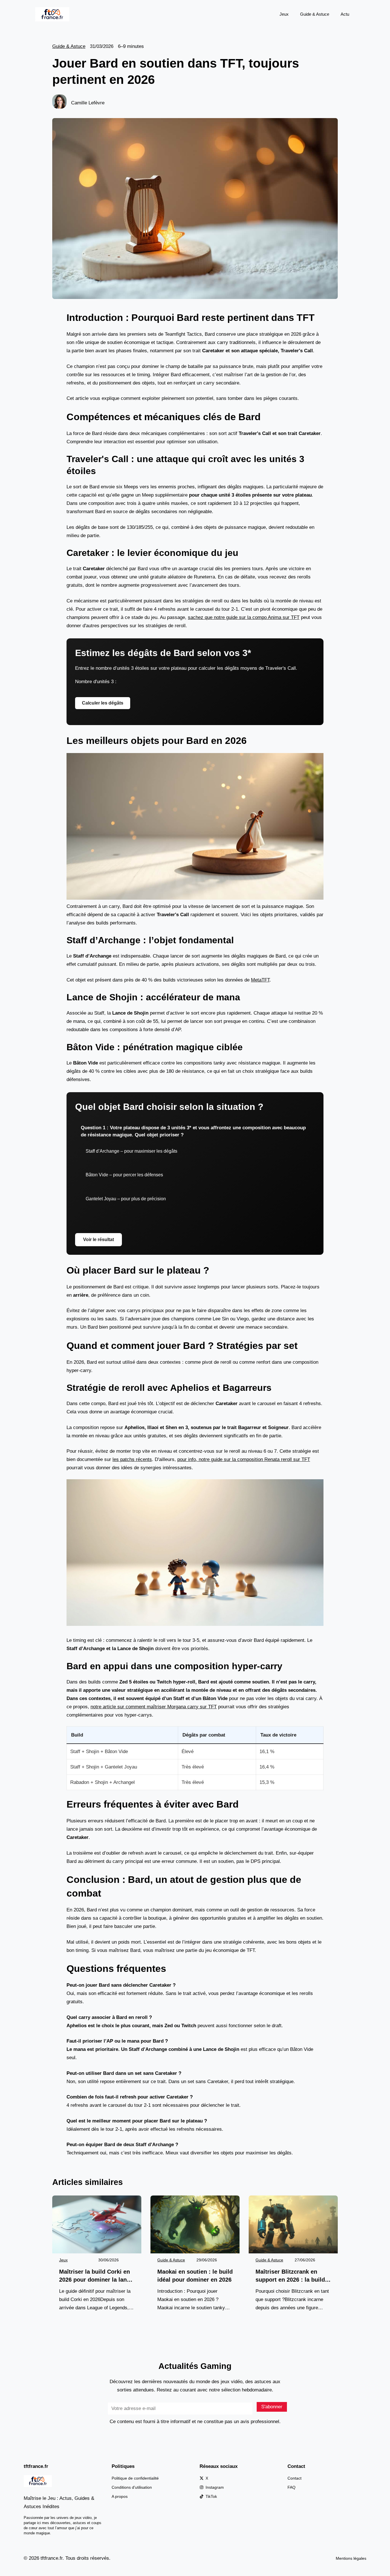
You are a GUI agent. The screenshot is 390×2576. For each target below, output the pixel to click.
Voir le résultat (98, 1240)
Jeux (284, 14)
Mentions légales (351, 2558)
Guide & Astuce (315, 14)
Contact (294, 2478)
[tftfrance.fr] (52, 14)
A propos (120, 2496)
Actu (345, 14)
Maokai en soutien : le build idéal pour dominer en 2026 (195, 2276)
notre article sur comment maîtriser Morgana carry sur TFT (154, 1707)
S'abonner (272, 2407)
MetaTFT (260, 980)
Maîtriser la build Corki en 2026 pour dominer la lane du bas (95, 2276)
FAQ (292, 2487)
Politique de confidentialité (135, 2478)
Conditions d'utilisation (132, 2487)
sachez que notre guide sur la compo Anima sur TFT (244, 617)
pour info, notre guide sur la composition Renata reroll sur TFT (244, 1459)
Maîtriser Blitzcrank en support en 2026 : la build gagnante (290, 2276)
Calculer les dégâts (103, 703)
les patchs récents (132, 1459)
